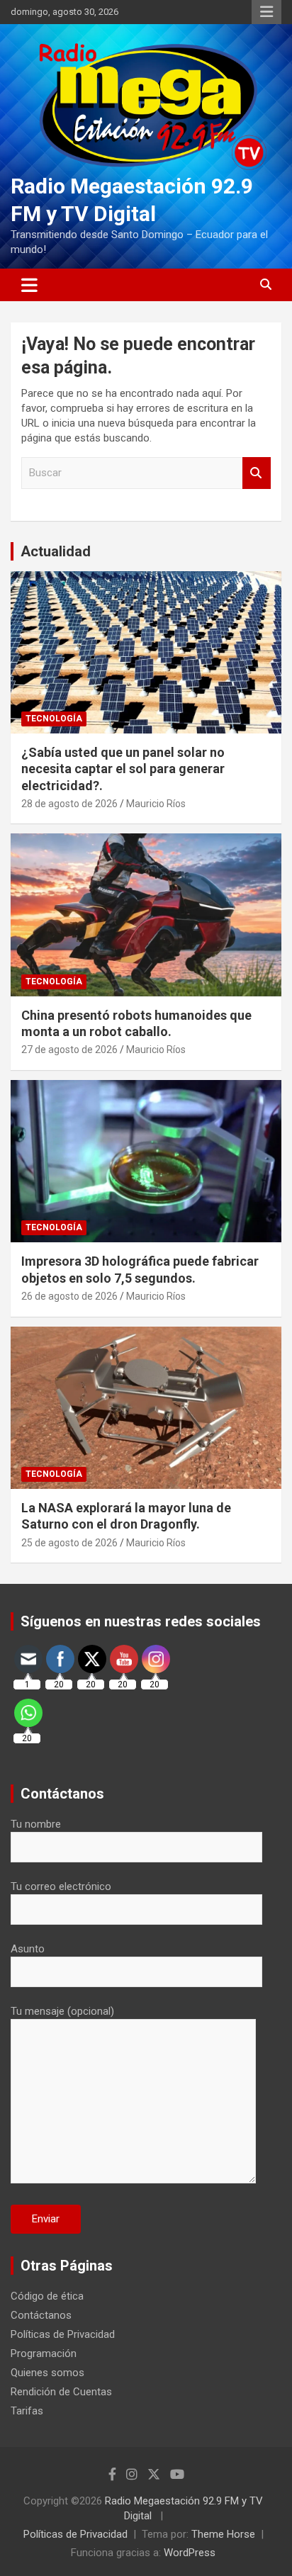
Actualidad (56, 551)
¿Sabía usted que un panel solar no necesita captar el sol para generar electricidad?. (123, 769)
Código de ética (47, 2296)
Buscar (257, 473)
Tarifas (27, 2411)
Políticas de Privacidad (63, 2334)
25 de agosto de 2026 (69, 1543)
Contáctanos (41, 2315)
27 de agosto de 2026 (69, 1050)
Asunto (28, 1949)
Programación (44, 2353)
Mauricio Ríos (156, 804)
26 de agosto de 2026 (69, 1296)
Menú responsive (266, 12)
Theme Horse (223, 2534)
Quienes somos (47, 2373)
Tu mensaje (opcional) (62, 2011)
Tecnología (54, 719)
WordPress (190, 2553)
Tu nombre (36, 1824)
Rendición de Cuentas (61, 2392)
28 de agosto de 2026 (69, 804)
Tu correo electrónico (61, 1886)
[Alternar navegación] (29, 285)
